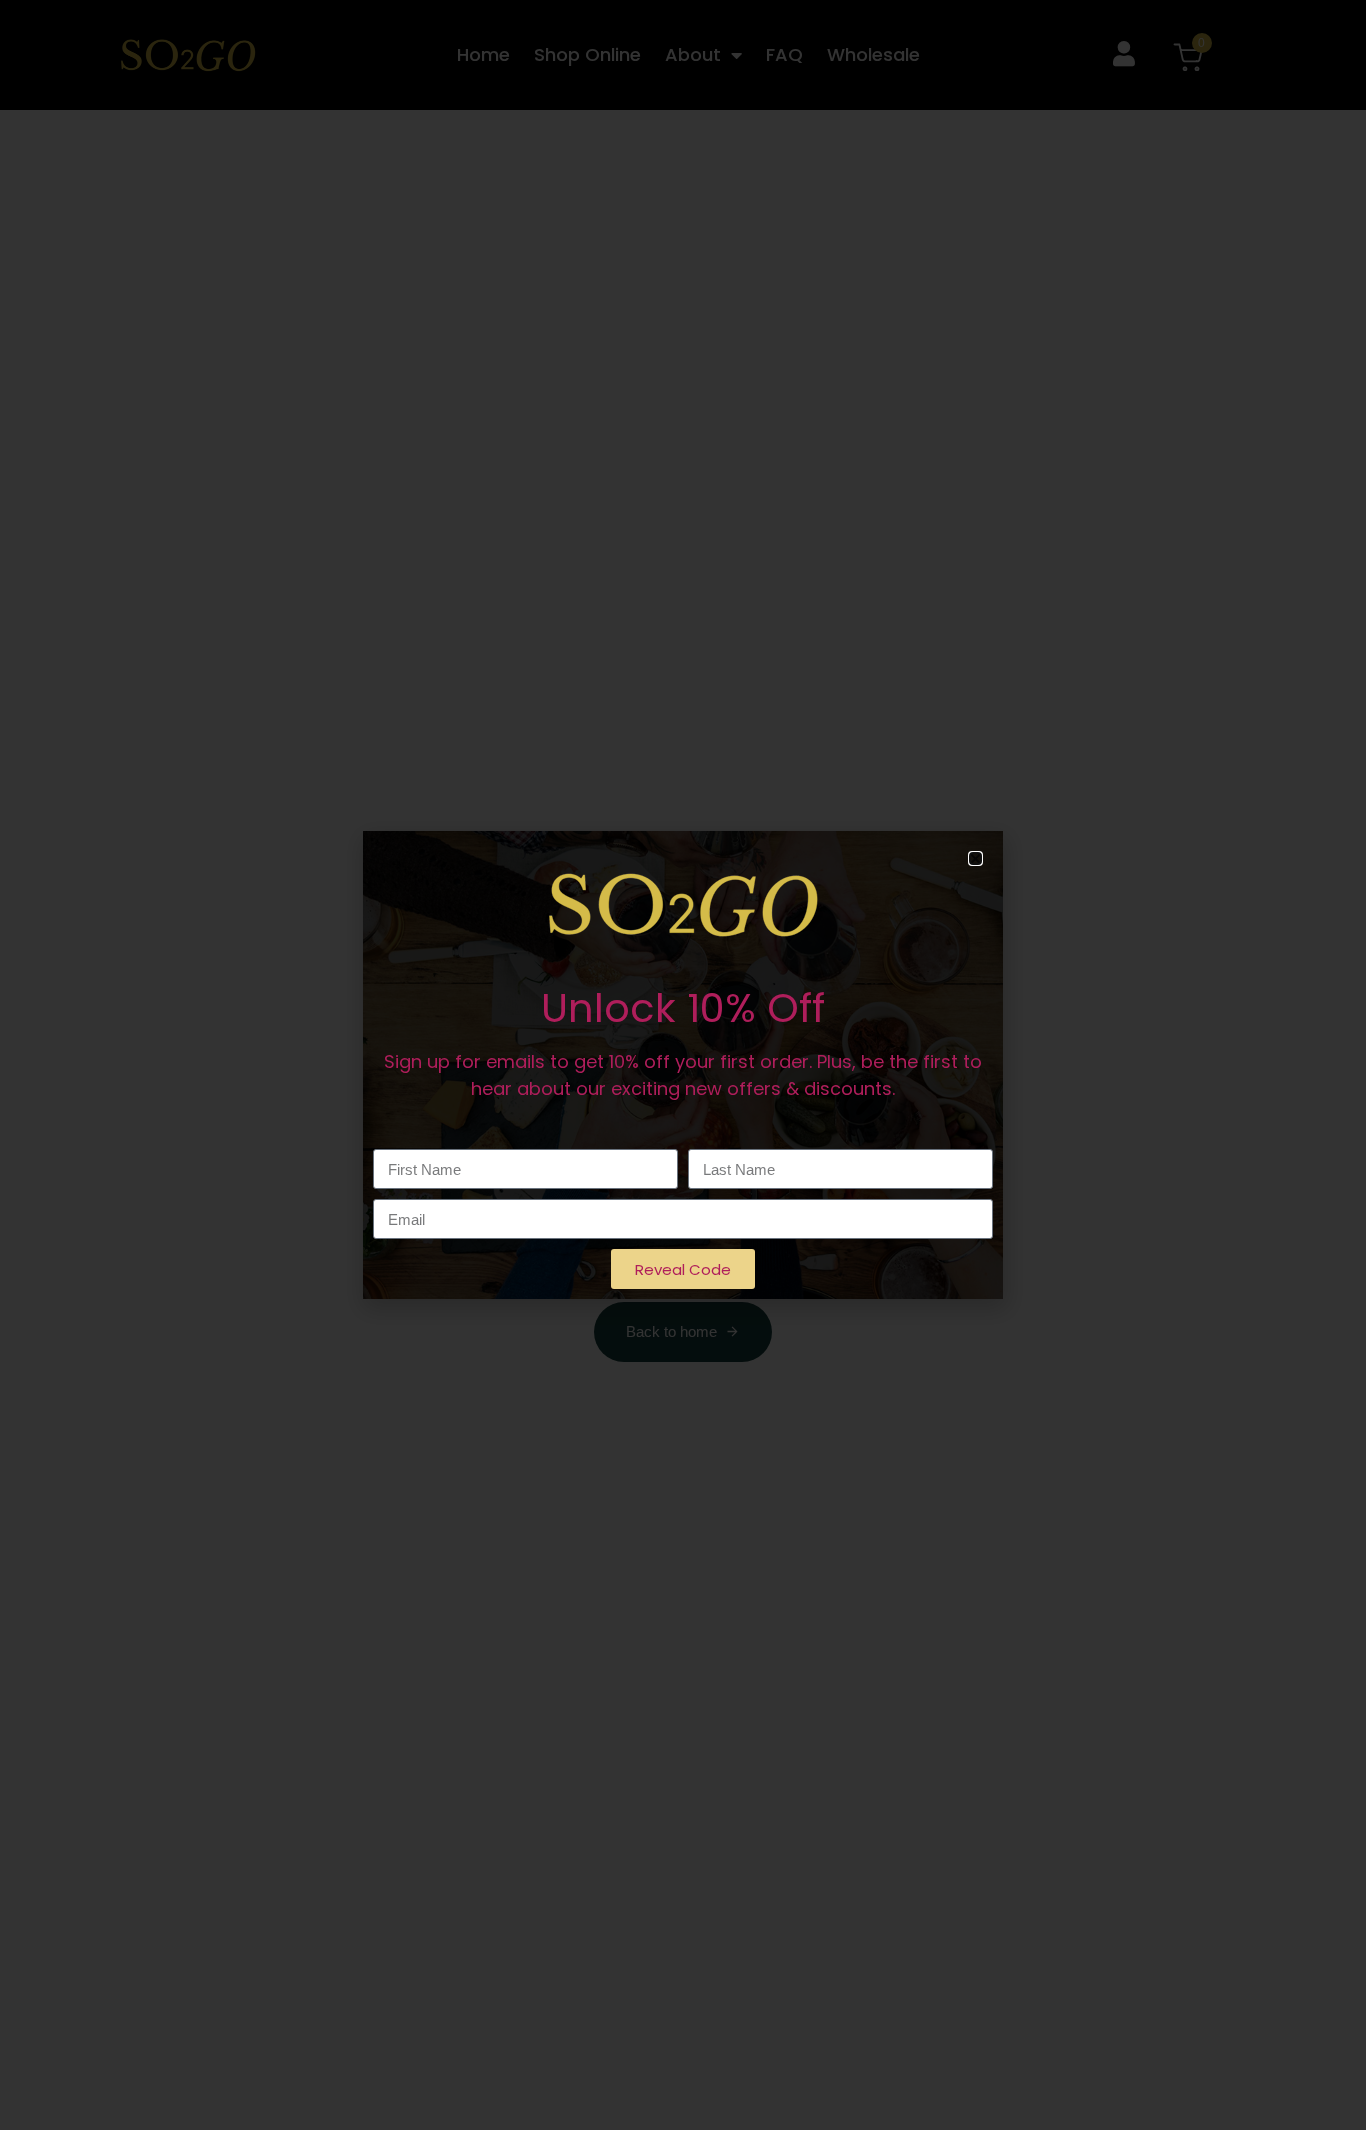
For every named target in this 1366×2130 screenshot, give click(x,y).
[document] (683, 1065)
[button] (975, 858)
